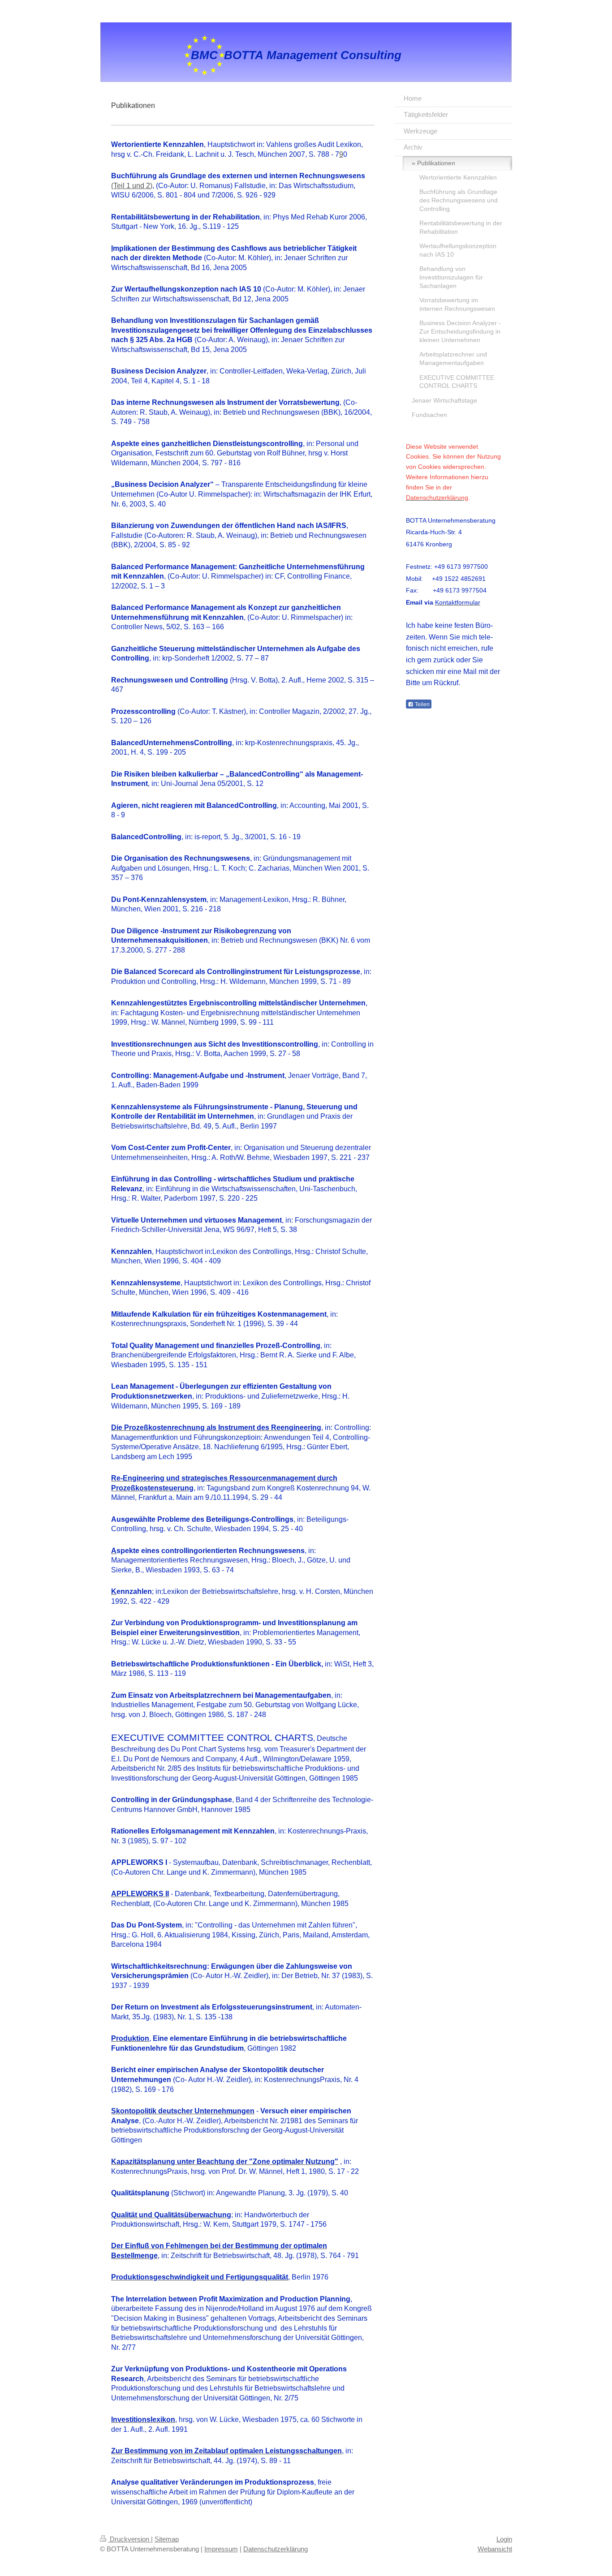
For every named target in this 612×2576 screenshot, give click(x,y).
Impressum (221, 2549)
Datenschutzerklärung (276, 2549)
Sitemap (167, 2539)
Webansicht (495, 2549)
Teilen (422, 704)
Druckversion (129, 2539)
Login (504, 2539)
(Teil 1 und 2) (132, 186)
